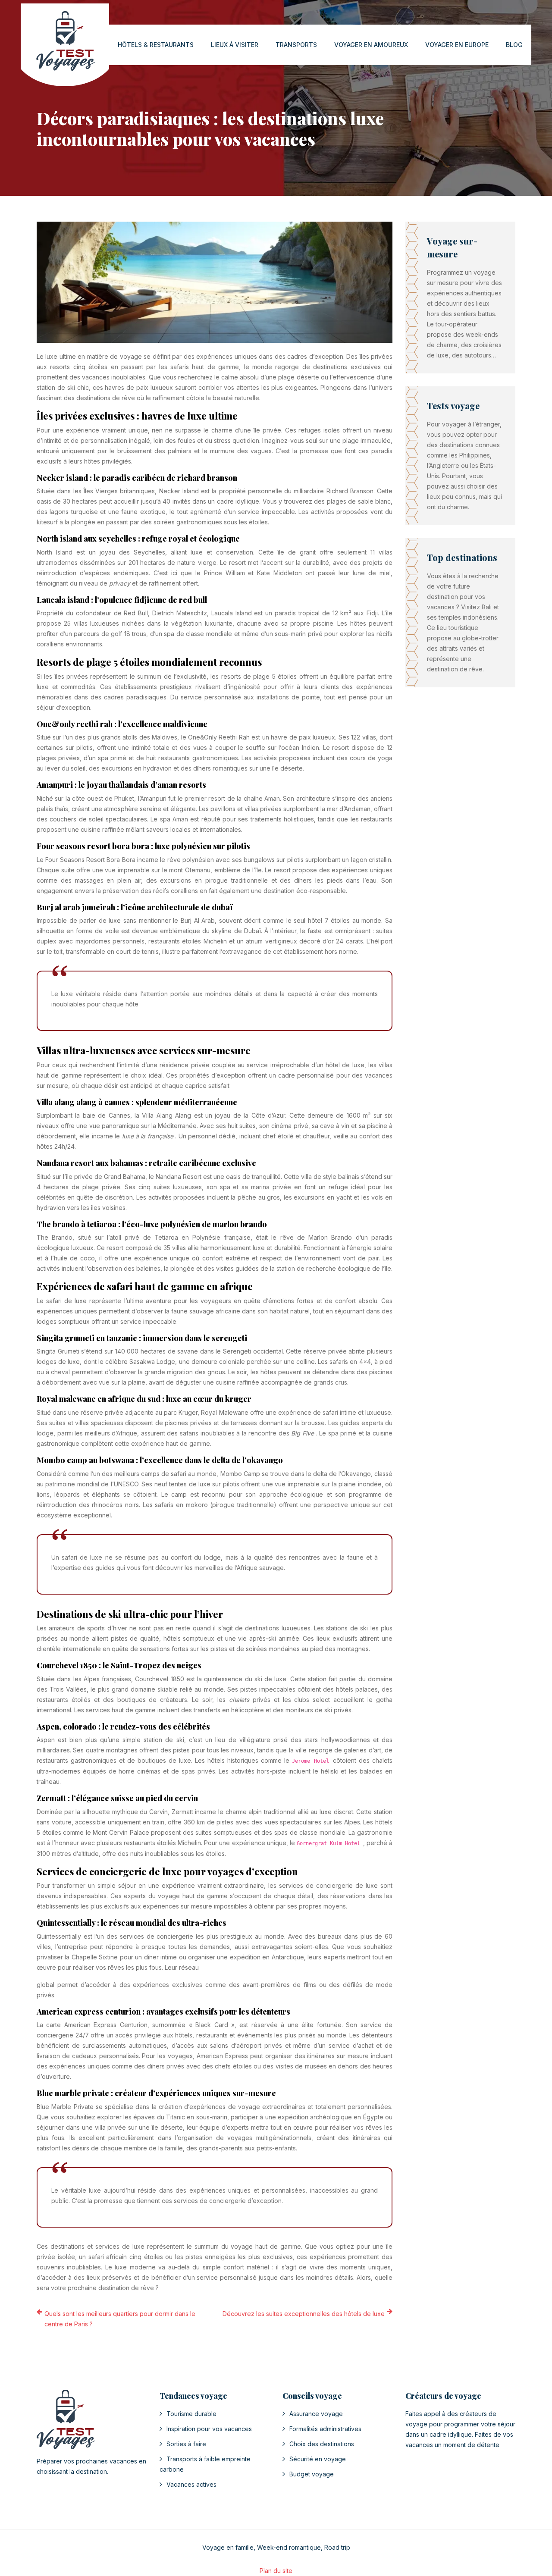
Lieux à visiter (235, 45)
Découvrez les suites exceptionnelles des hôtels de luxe (304, 2314)
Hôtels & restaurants (156, 45)
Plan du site (276, 2571)
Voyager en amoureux (371, 45)
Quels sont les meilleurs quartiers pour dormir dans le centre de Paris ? (120, 2319)
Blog (514, 45)
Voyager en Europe (457, 45)
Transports (296, 45)
